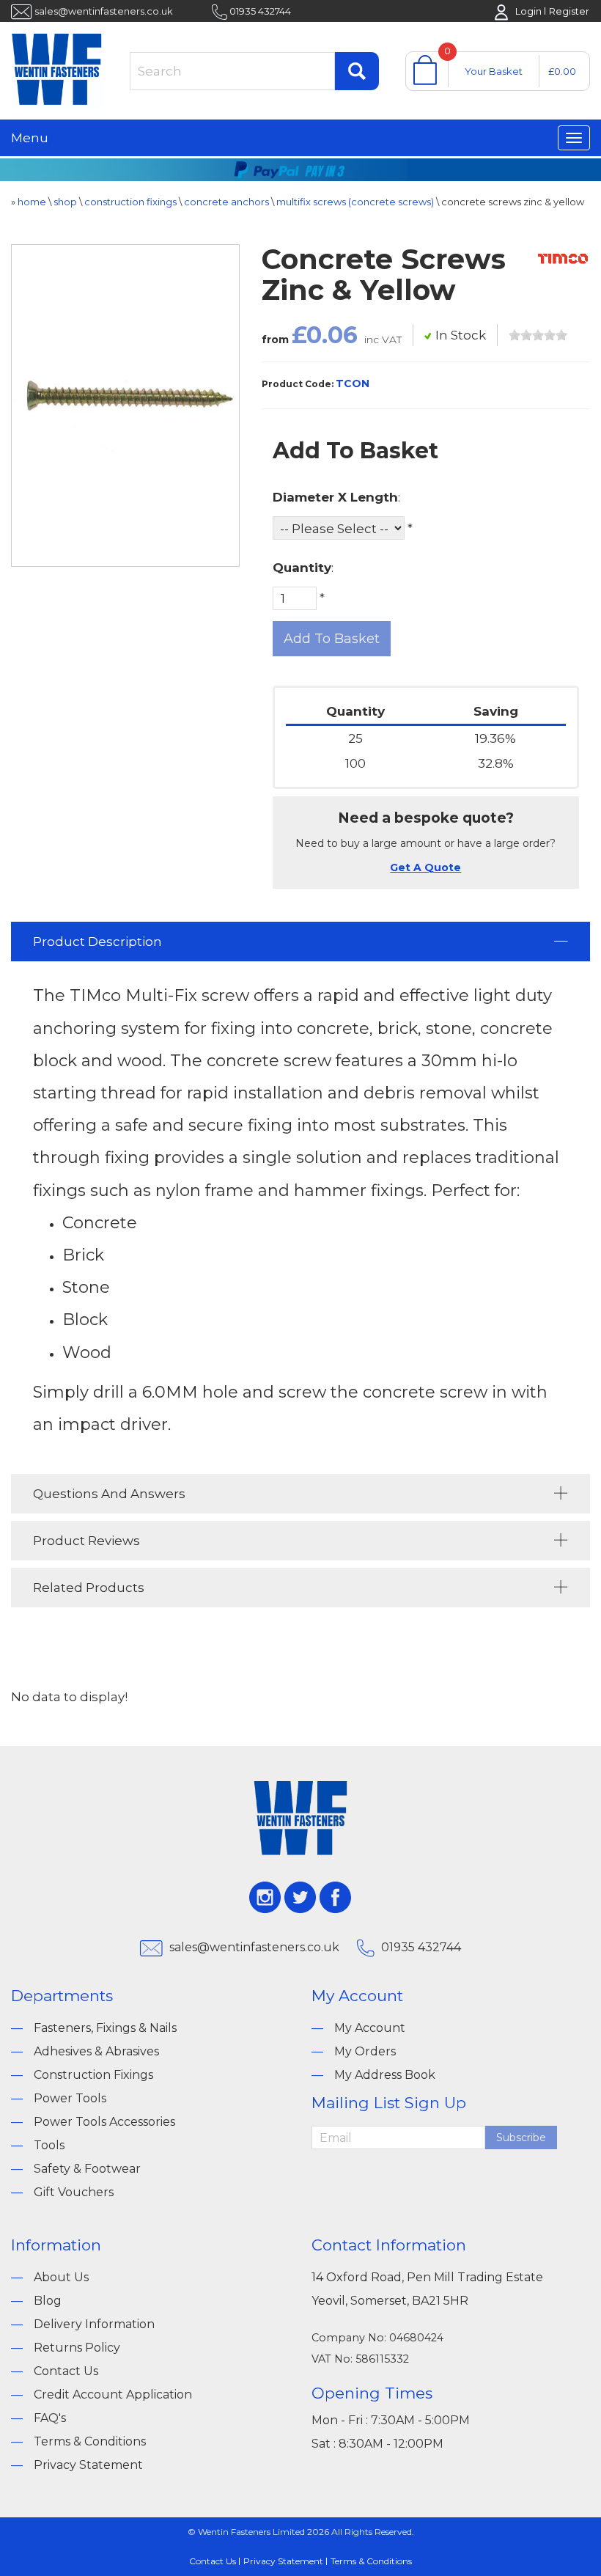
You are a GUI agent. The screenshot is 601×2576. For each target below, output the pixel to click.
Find (357, 71)
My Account (370, 2028)
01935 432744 (260, 11)
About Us (61, 2277)
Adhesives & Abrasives (96, 2051)
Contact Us (66, 2371)
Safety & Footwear (87, 2169)
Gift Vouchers (74, 2192)
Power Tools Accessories (104, 2122)
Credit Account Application (113, 2395)
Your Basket (494, 71)
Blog (48, 2301)
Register (569, 11)
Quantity (302, 568)
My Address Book (385, 2075)
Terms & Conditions (90, 2441)
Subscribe (521, 2138)
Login (528, 11)
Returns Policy (77, 2348)
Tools (49, 2145)
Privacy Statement (88, 2465)
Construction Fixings (93, 2075)
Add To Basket (332, 639)
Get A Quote (425, 867)
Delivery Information (94, 2324)
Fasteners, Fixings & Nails (105, 2028)
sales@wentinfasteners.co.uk (104, 11)
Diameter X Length (335, 497)
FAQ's (50, 2418)
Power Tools (70, 2098)
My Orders (365, 2051)
